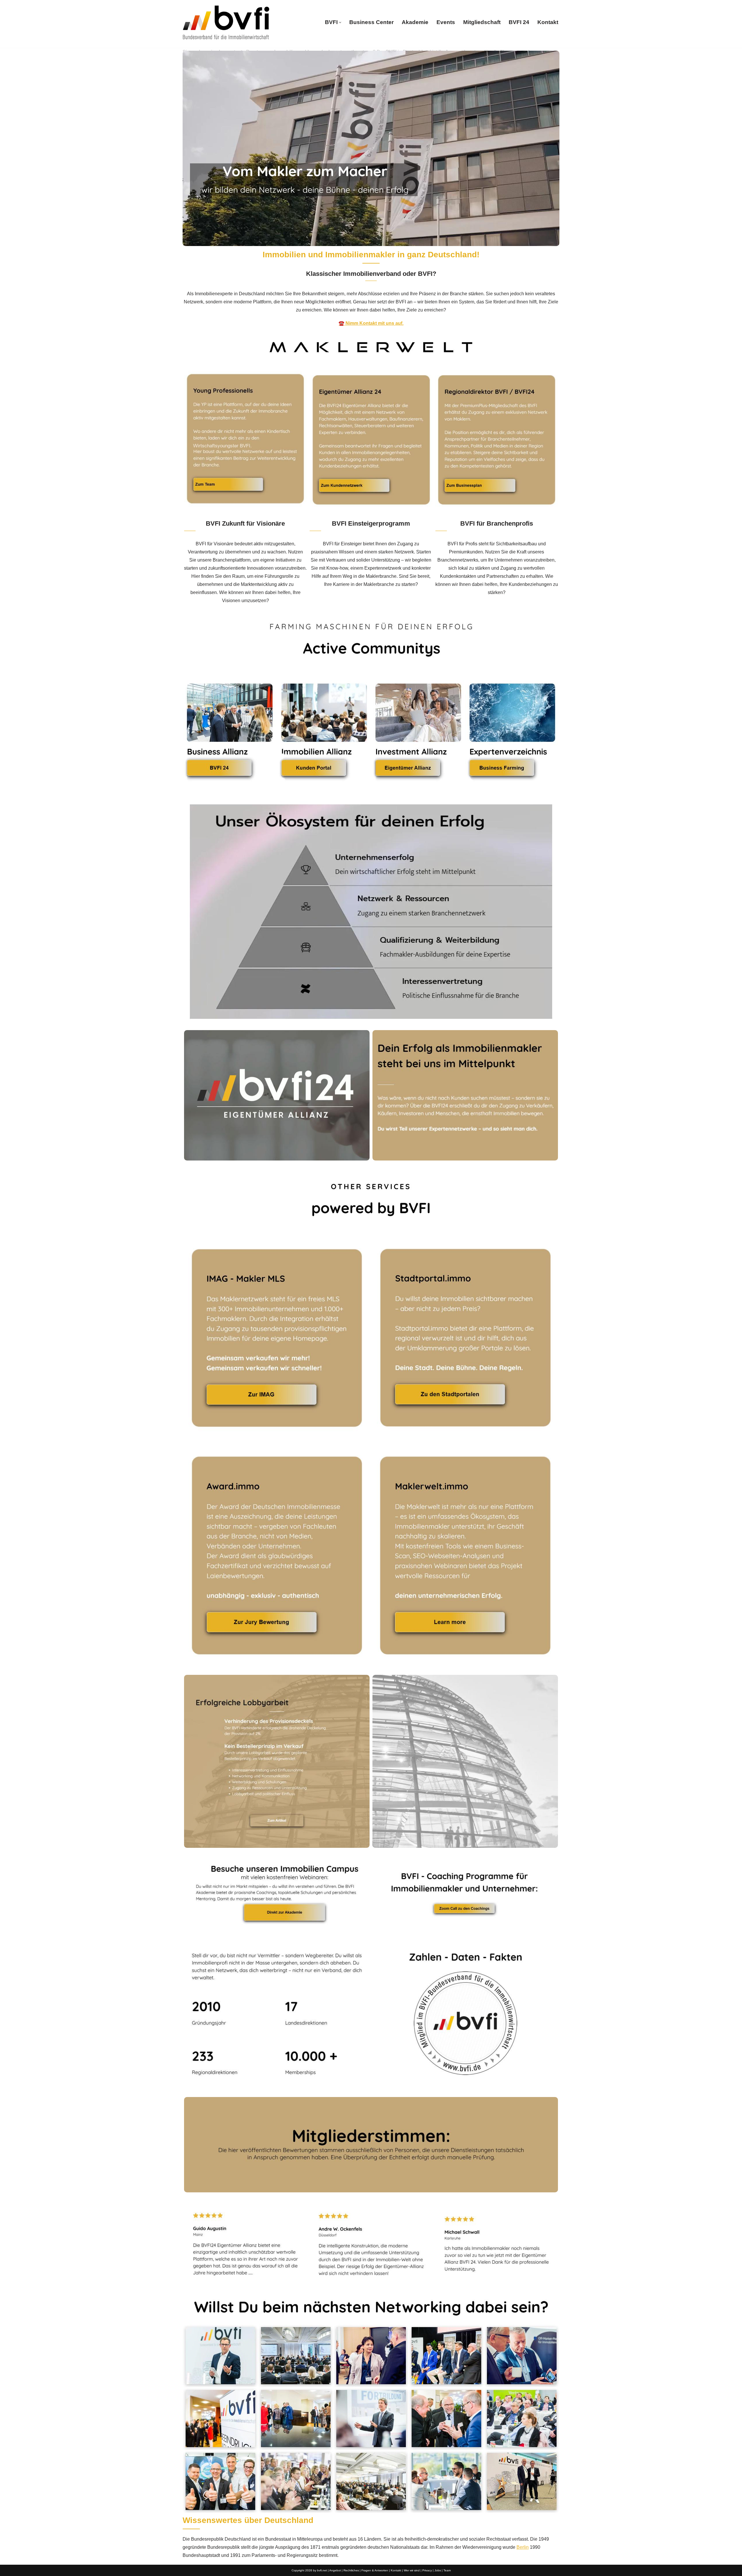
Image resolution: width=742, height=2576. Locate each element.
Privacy (427, 2570)
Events (446, 22)
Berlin (523, 2547)
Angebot (335, 2570)
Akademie (415, 22)
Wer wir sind (412, 2570)
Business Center (371, 22)
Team (447, 2570)
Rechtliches (351, 2570)
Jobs (438, 2570)
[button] (340, 22)
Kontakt (548, 22)
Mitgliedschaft (482, 22)
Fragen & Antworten (375, 2570)
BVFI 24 (519, 22)
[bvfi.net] (226, 22)
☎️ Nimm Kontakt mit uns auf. (371, 323)
